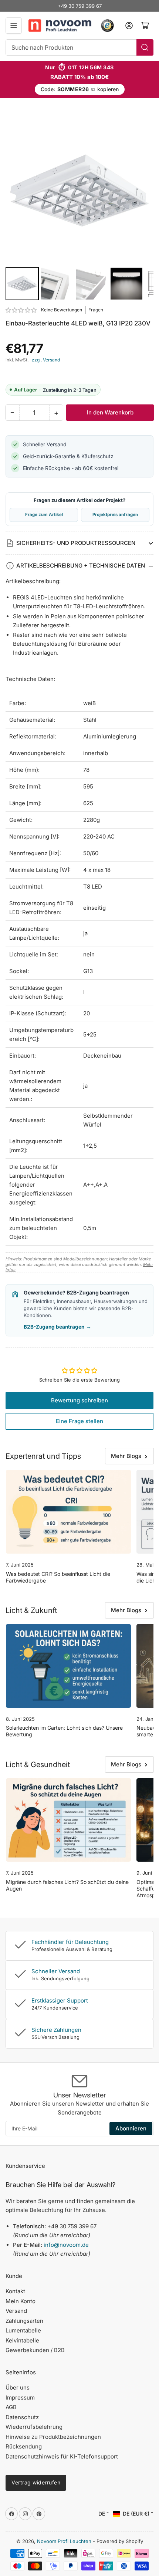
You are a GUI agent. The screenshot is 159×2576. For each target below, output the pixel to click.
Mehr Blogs (126, 1456)
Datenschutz (22, 2417)
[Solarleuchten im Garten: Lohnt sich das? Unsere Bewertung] (68, 1666)
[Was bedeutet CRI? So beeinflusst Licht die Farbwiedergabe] (68, 1512)
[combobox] (79, 47)
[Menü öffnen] (14, 26)
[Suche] (145, 47)
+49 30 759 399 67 (80, 6)
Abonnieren (131, 2128)
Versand (16, 2311)
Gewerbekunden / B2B (35, 2350)
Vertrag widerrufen (36, 2482)
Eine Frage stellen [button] (79, 1421)
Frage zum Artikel (44, 515)
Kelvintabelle (22, 2340)
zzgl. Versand (46, 360)
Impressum (20, 2398)
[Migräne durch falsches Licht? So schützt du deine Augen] (68, 1820)
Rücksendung (24, 2446)
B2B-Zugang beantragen (57, 1327)
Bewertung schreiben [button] (79, 1400)
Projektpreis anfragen (115, 515)
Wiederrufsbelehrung (34, 2427)
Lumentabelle (23, 2330)
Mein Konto (21, 2301)
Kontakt (15, 2291)
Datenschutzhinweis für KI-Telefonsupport (62, 2456)
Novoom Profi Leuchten (64, 2541)
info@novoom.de (66, 2245)
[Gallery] (79, 209)
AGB (11, 2407)
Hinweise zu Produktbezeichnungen (53, 2437)
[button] (21, 310)
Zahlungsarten (24, 2321)
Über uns (18, 2387)
